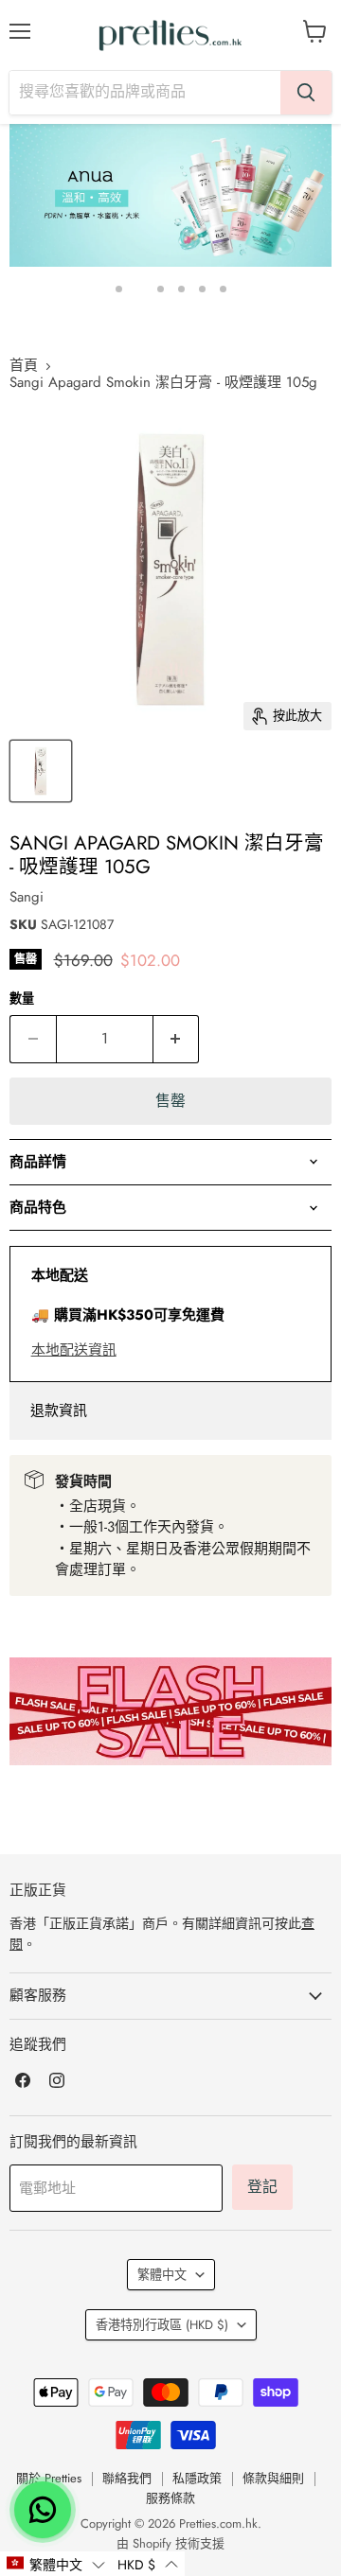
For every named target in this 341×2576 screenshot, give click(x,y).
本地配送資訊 (74, 1350)
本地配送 (60, 1275)
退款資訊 (59, 1411)
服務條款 (170, 2498)
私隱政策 (197, 2478)
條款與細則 (273, 2478)
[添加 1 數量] (177, 1039)
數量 (22, 999)
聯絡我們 (127, 2478)
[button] (55, 2564)
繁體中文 (162, 2275)
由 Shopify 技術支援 (170, 2543)
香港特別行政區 (162, 2325)
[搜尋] (306, 93)
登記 (262, 2187)
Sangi (27, 897)
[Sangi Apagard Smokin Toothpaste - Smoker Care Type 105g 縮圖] (41, 771)
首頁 (24, 366)
